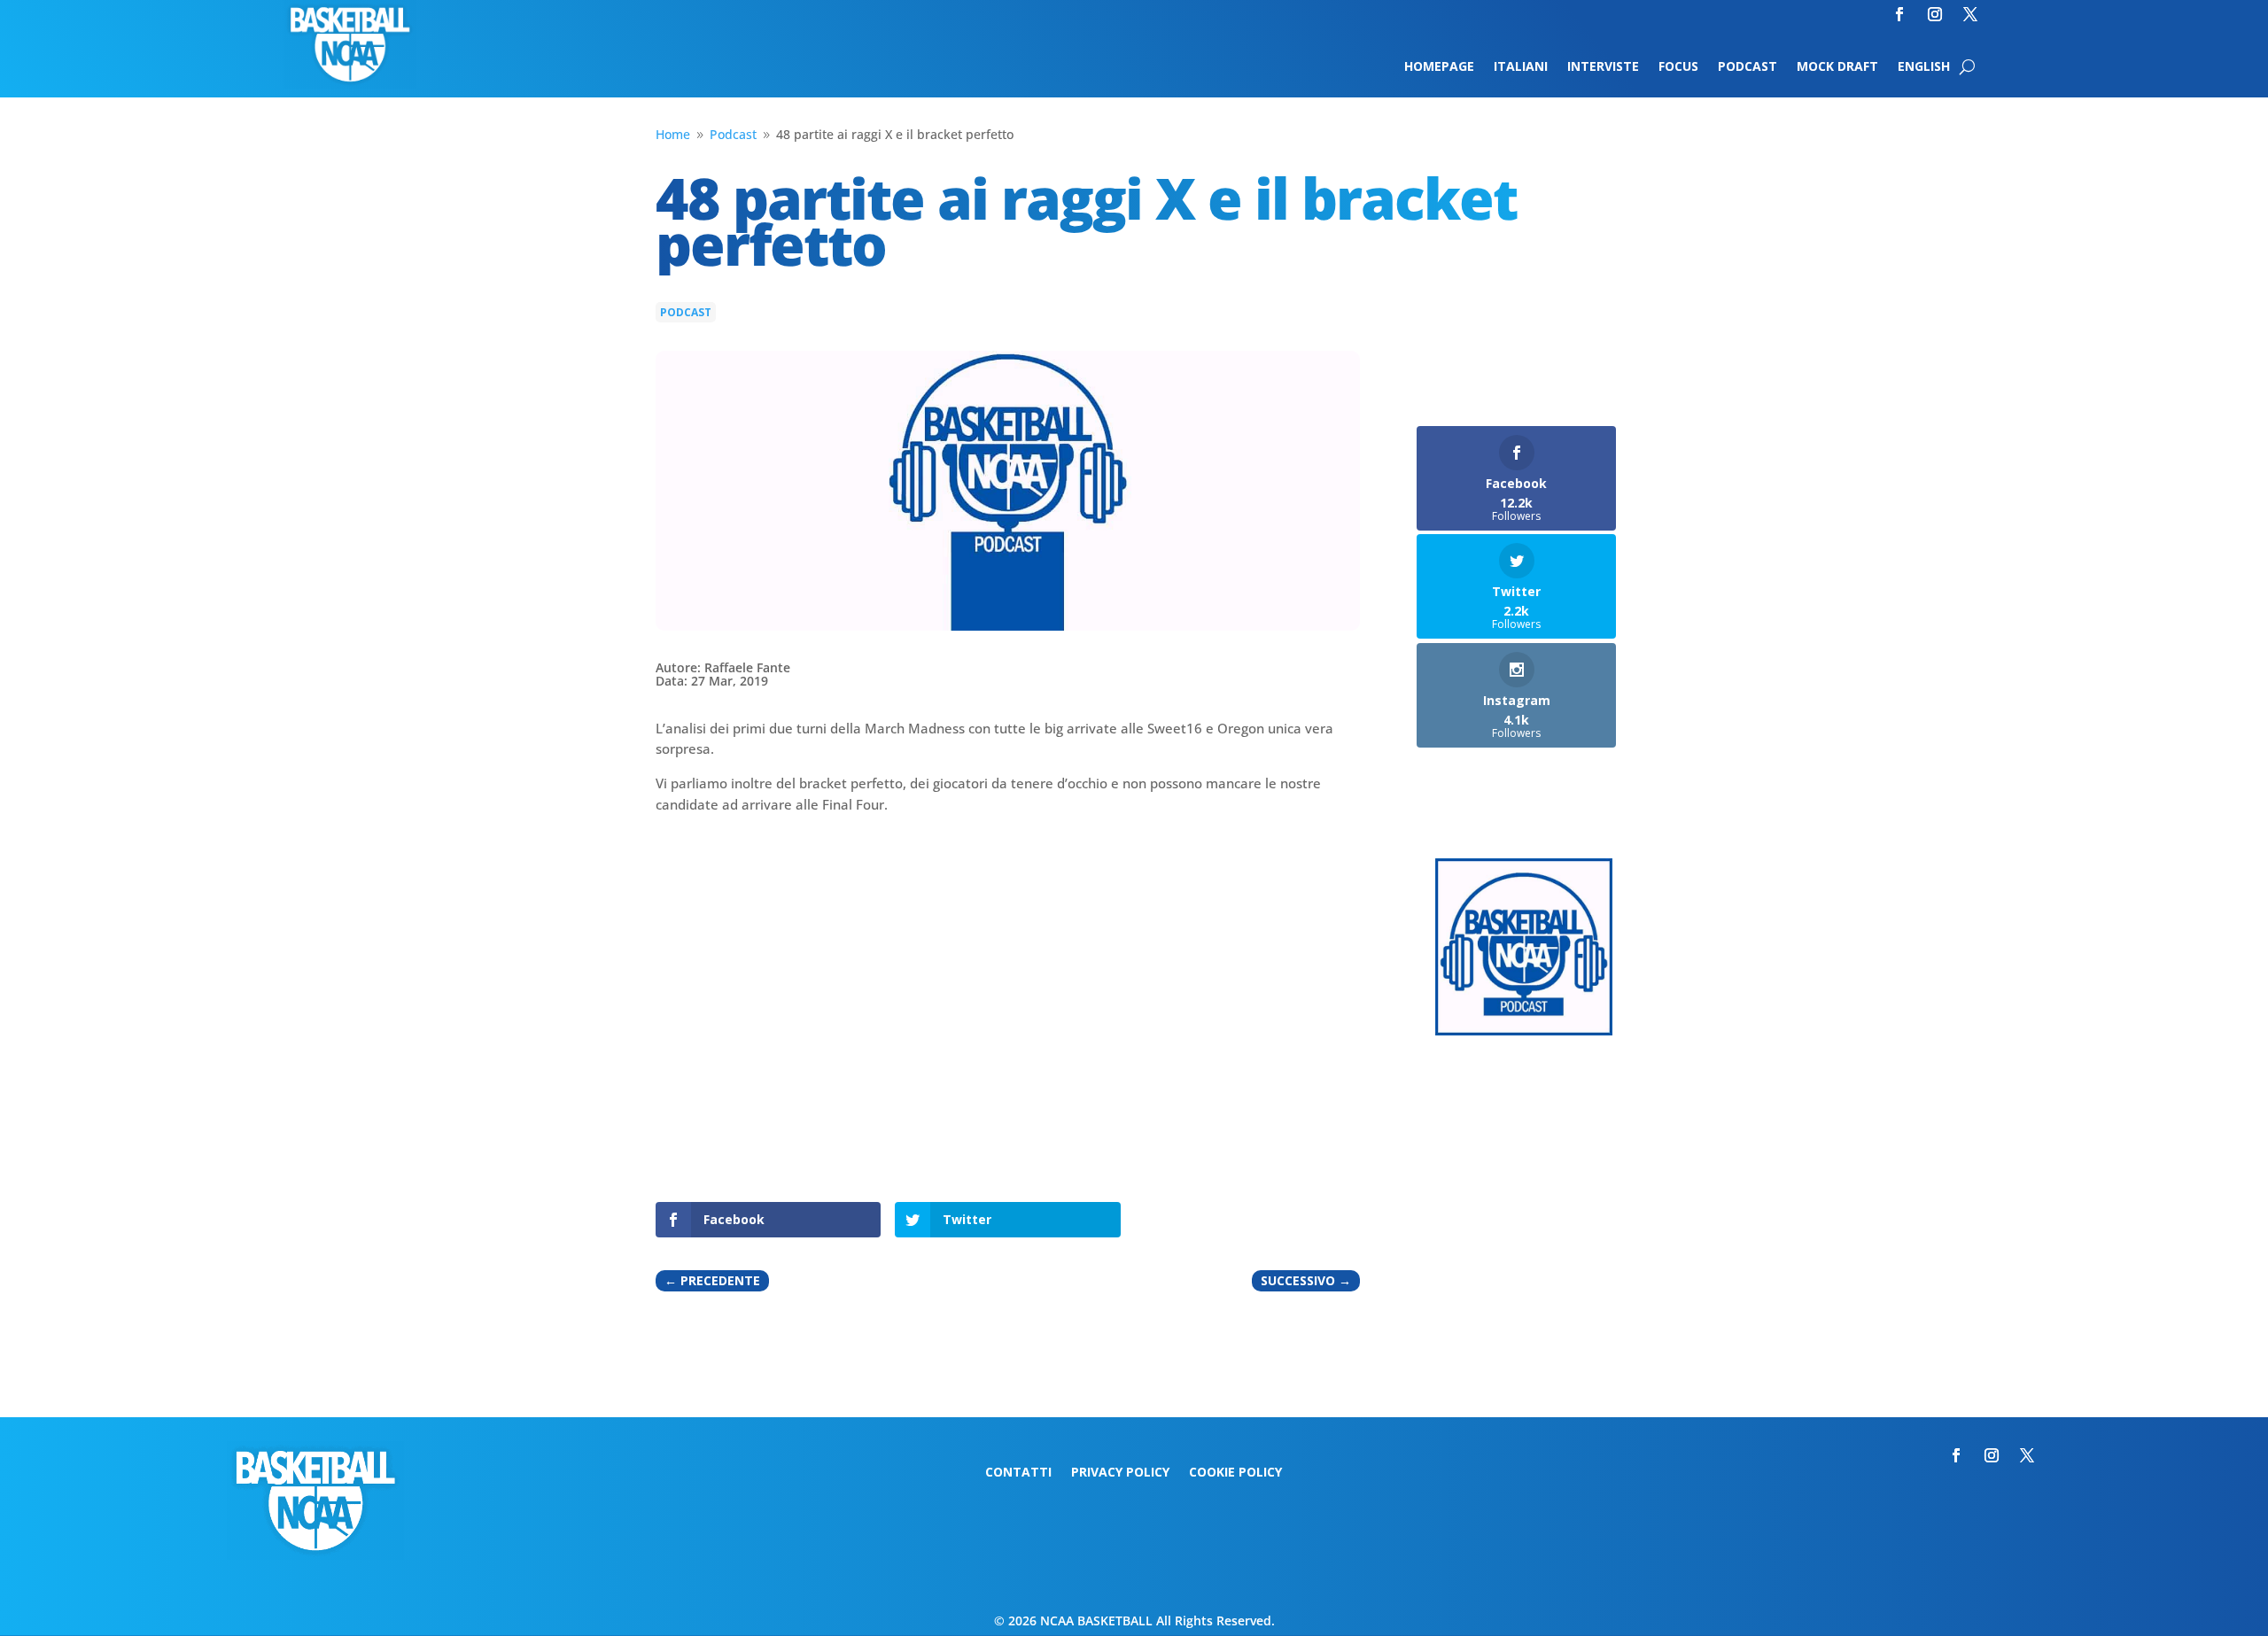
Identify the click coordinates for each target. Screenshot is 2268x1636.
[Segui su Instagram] (1935, 14)
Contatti (1018, 1473)
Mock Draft (1837, 67)
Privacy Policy (1120, 1473)
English (1924, 67)
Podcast (1748, 67)
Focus (1678, 67)
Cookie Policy (1235, 1473)
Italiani (1521, 67)
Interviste (1603, 67)
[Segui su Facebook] (1899, 14)
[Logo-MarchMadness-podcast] (1524, 1031)
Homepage (1439, 67)
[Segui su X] (1970, 14)
